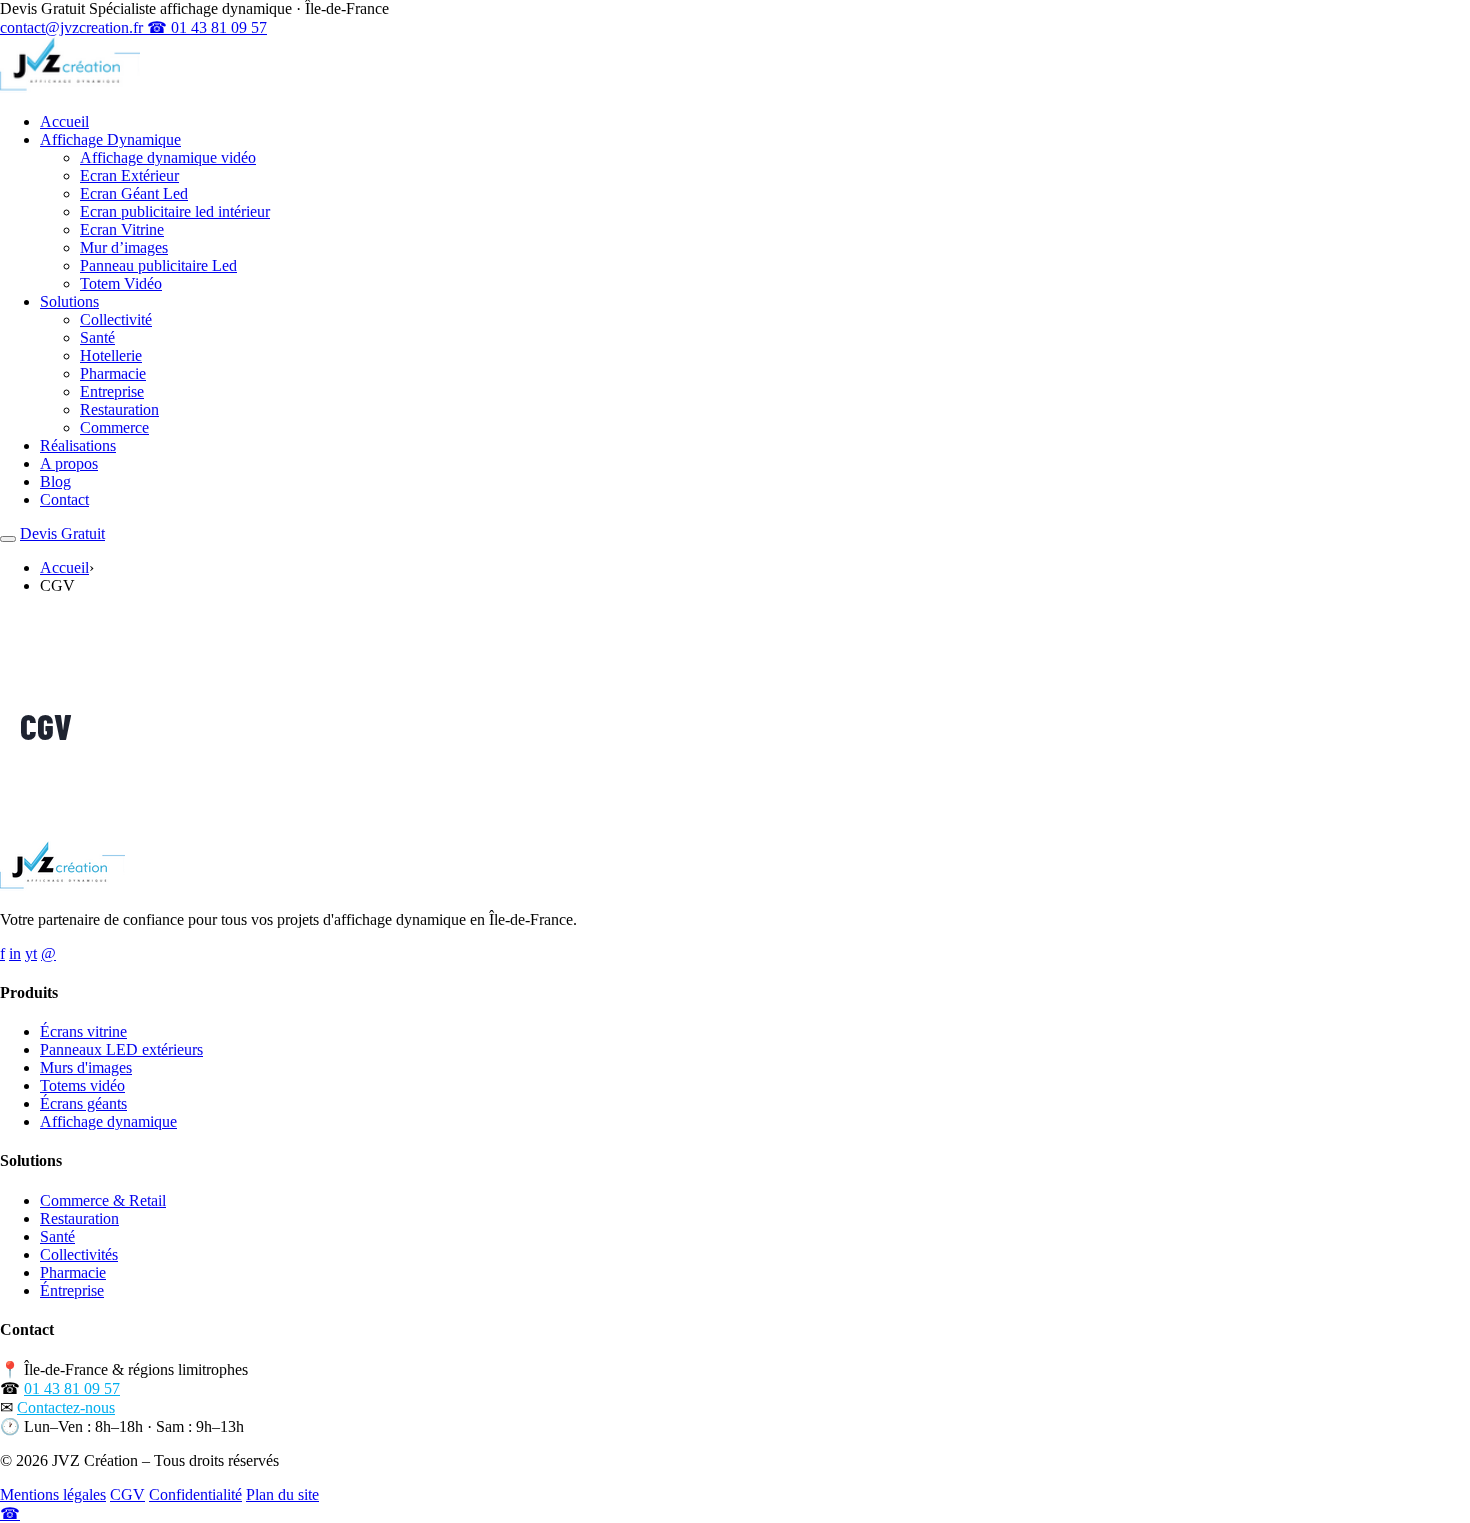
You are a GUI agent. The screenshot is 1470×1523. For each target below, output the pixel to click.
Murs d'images (86, 1067)
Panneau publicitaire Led (158, 265)
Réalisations (78, 445)
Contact (64, 499)
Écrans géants (83, 1103)
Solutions (69, 301)
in (15, 953)
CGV (127, 1494)
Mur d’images (124, 247)
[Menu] (8, 539)
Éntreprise (72, 1290)
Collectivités (79, 1254)
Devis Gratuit (62, 533)
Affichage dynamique (108, 1121)
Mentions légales (53, 1494)
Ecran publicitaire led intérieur (175, 211)
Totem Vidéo (121, 283)
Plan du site (282, 1494)
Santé (97, 337)
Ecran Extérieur (129, 175)
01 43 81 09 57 (72, 1388)
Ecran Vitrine (122, 229)
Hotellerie (111, 355)
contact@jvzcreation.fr (73, 27)
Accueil (64, 121)
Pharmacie (113, 373)
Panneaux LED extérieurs (121, 1049)
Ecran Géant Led (134, 193)
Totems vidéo (82, 1085)
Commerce (114, 427)
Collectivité (116, 319)
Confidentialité (195, 1494)
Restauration (119, 409)
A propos (69, 463)
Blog (55, 481)
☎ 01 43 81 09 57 (207, 27)
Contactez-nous (66, 1407)
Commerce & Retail (103, 1200)
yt (31, 953)
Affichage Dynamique (110, 139)
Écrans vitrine (83, 1031)
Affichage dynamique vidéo (168, 157)
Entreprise (112, 391)
